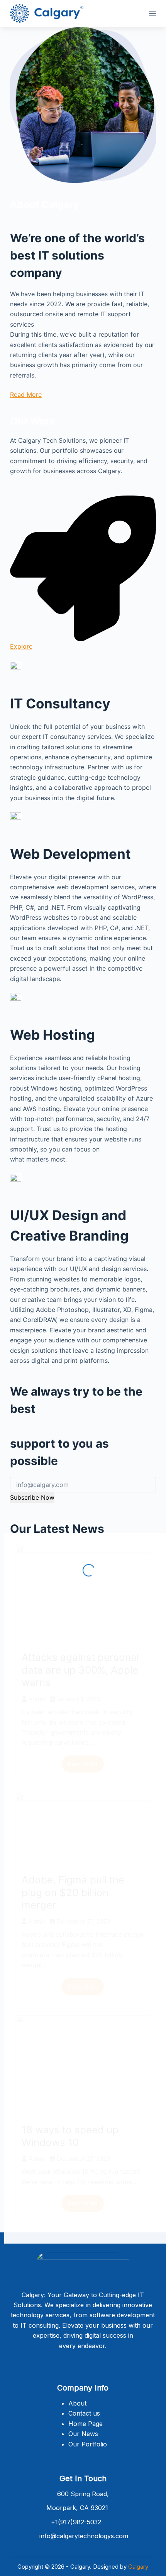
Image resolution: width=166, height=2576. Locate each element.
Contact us (84, 2413)
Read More (26, 394)
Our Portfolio (88, 2444)
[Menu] (152, 13)
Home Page (86, 2424)
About (77, 2403)
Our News (83, 2434)
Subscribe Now (32, 1497)
